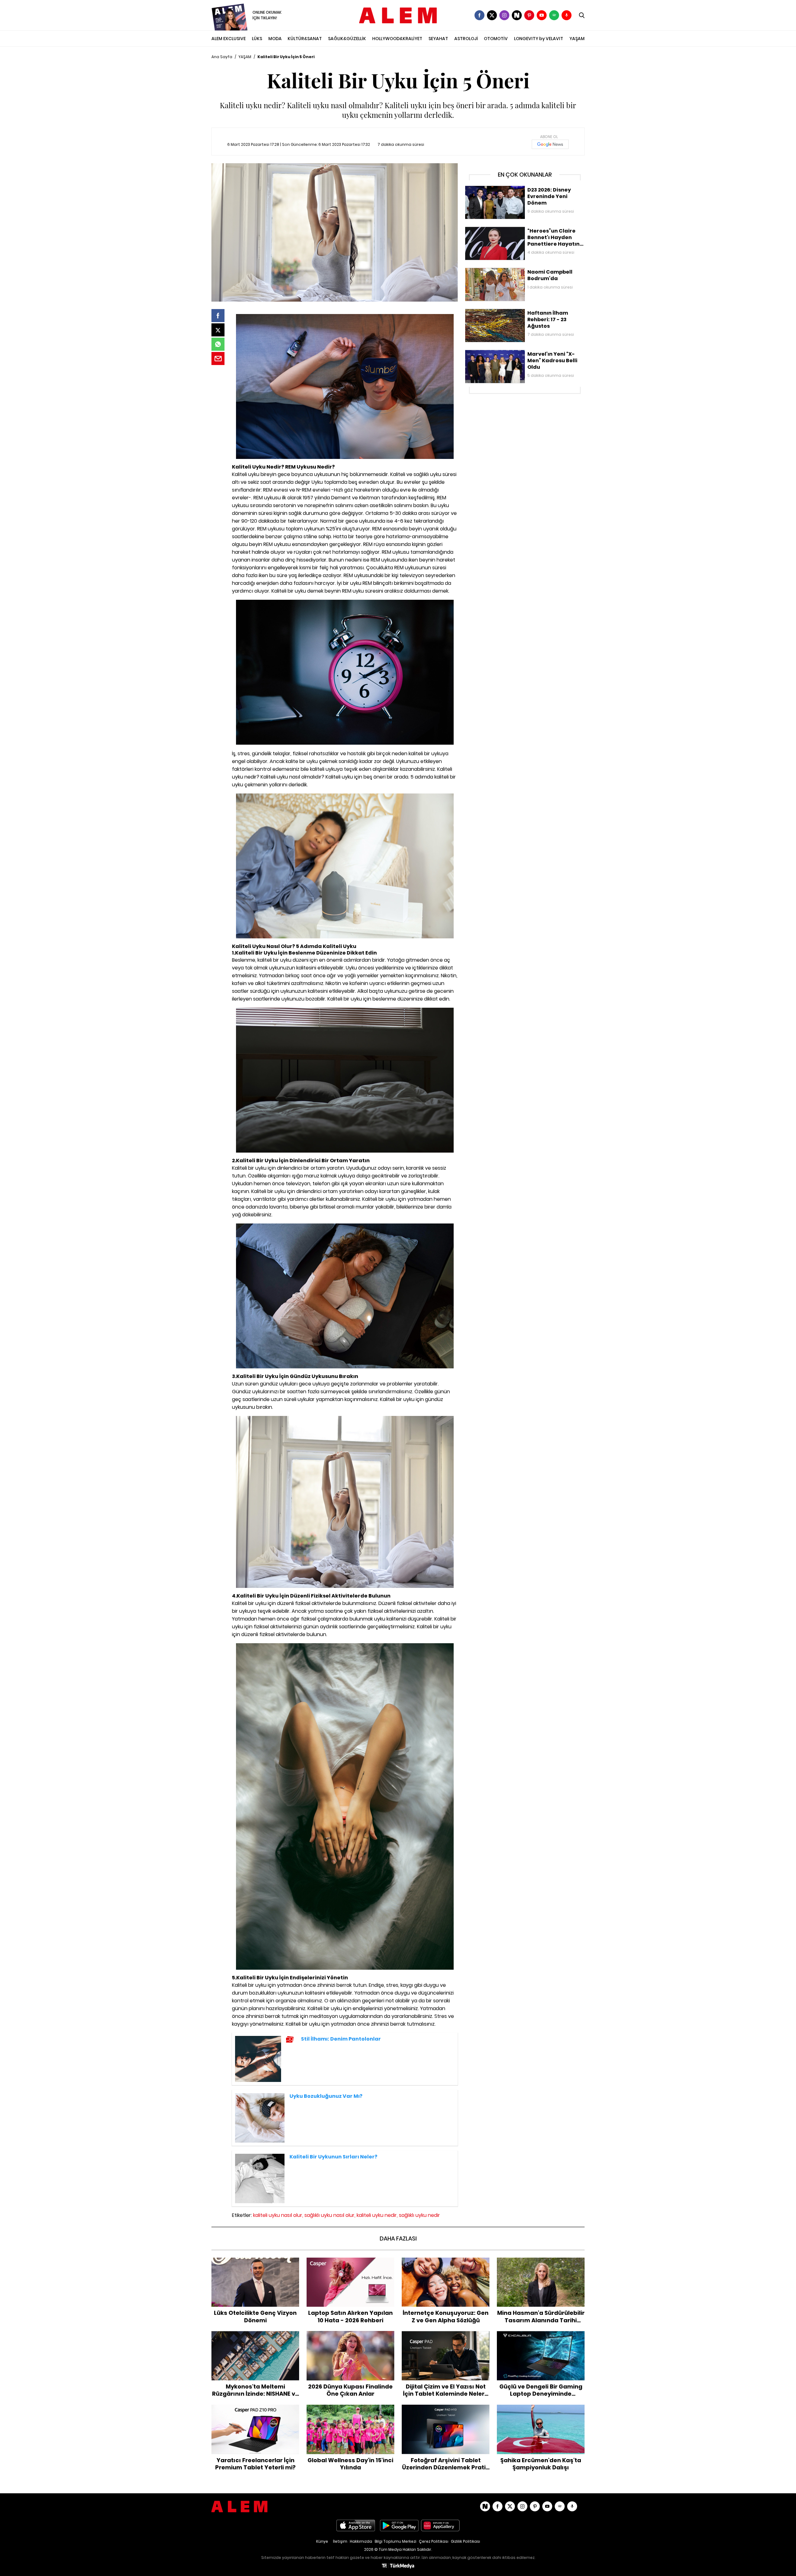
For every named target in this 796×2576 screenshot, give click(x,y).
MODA (275, 39)
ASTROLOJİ (466, 39)
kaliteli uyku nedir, (377, 2215)
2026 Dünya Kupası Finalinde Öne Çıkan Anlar (350, 2337)
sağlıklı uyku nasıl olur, (330, 2215)
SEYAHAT (438, 39)
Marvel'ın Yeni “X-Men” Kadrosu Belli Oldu (509, 353)
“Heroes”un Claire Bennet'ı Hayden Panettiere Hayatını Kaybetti (524, 233)
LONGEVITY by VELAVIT (539, 39)
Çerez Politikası (434, 2541)
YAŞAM (577, 39)
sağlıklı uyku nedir (419, 2215)
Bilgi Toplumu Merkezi (396, 2541)
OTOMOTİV (496, 39)
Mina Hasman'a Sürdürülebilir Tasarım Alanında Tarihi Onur (541, 2264)
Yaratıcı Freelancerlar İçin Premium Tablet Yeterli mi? (255, 2411)
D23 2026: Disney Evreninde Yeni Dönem (508, 189)
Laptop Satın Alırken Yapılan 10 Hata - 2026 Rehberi (350, 2264)
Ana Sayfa (222, 57)
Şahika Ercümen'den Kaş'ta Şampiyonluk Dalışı (541, 2411)
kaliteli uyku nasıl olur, (278, 2215)
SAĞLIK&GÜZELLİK (347, 39)
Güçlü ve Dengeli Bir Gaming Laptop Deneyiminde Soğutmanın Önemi (541, 2337)
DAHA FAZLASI (398, 2238)
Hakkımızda (361, 2541)
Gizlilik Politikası (465, 2541)
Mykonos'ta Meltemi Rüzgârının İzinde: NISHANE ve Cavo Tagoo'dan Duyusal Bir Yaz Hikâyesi (255, 2341)
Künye (322, 2541)
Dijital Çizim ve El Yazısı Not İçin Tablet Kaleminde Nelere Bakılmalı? (446, 2337)
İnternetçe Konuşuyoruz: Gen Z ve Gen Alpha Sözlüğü (446, 2264)
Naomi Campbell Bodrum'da (496, 271)
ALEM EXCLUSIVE (229, 39)
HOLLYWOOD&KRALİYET (397, 39)
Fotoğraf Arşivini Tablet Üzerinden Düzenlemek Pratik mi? (446, 2411)
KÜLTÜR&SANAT (305, 39)
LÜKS (257, 39)
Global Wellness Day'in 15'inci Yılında (351, 2408)
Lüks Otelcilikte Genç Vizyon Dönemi (255, 2261)
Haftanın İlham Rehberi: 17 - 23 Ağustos (507, 312)
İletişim (340, 2541)
